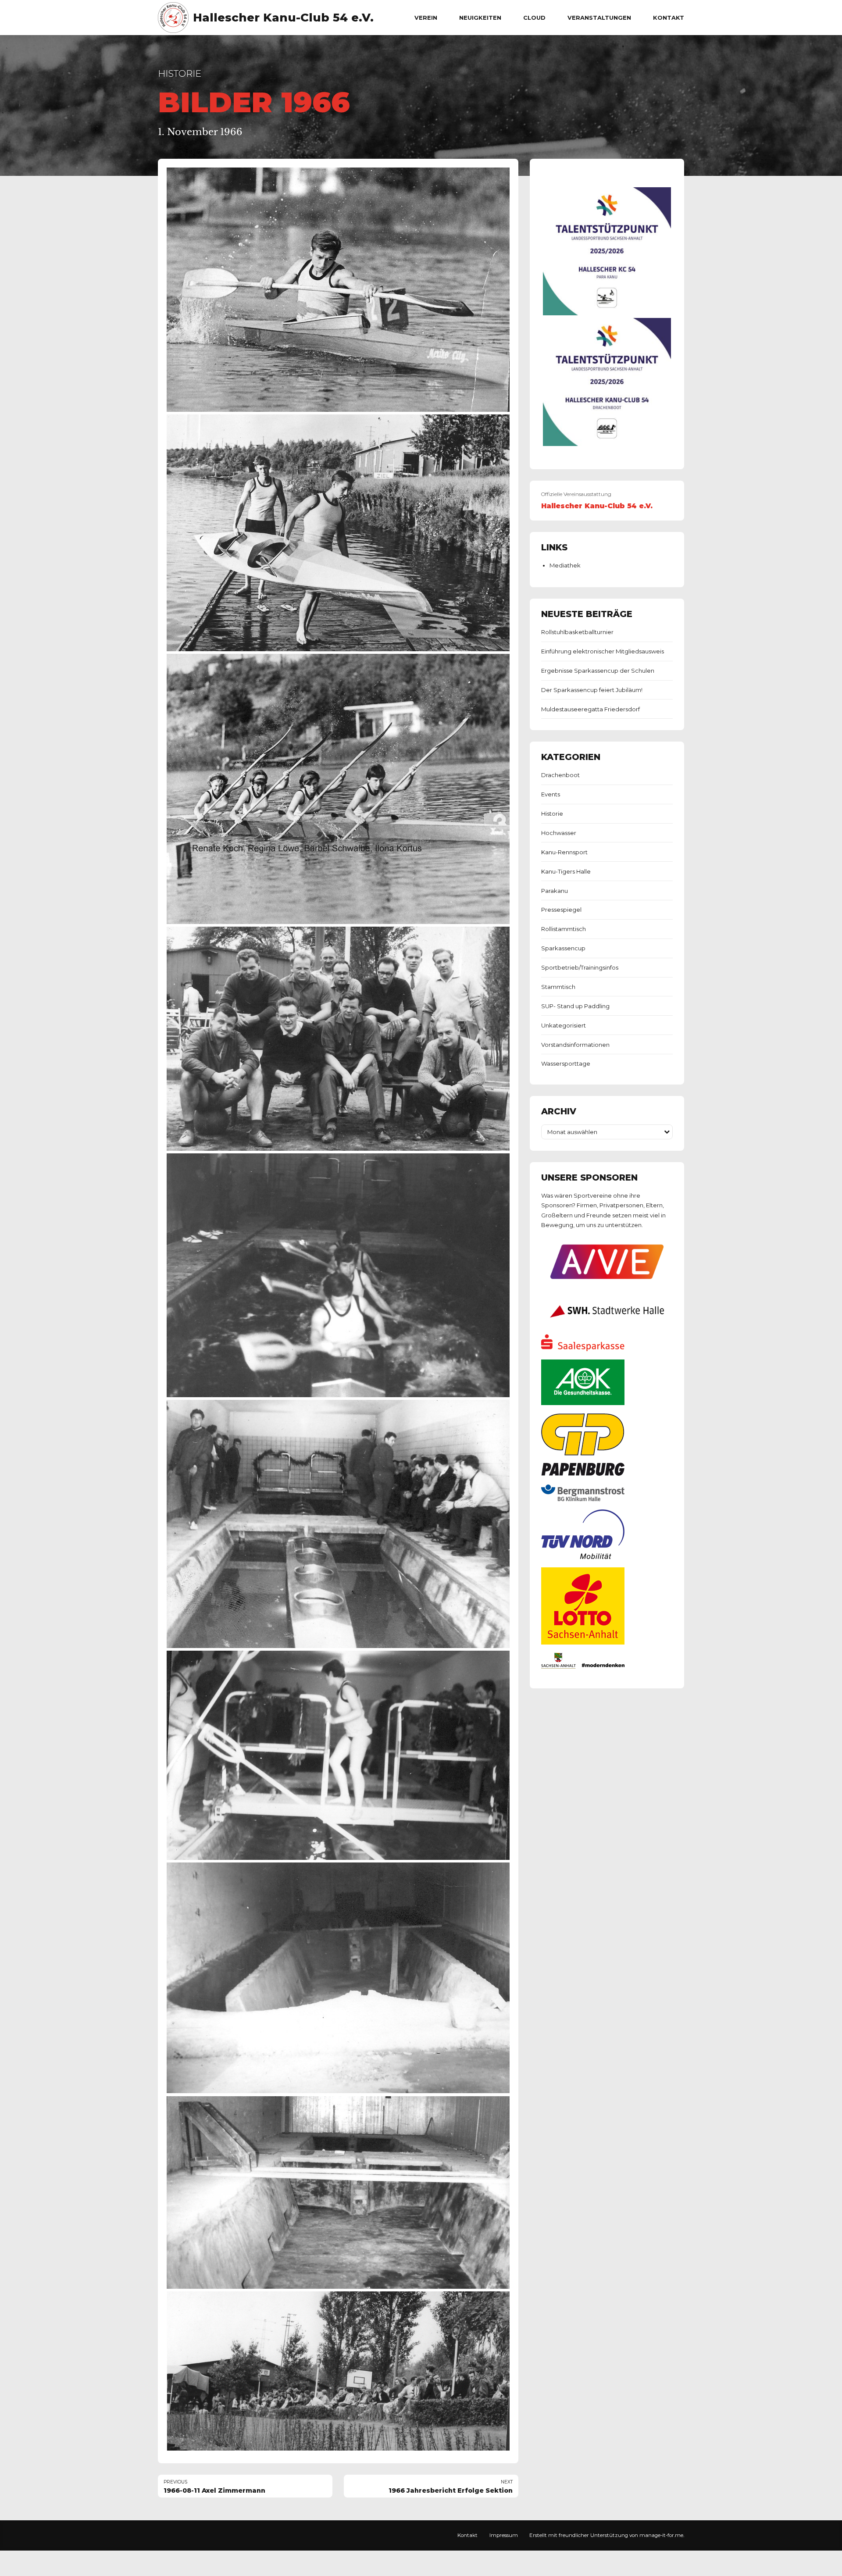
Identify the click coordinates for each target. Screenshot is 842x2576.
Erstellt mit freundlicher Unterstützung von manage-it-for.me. (607, 2535)
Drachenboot (560, 775)
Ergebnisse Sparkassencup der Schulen (598, 671)
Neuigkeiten (480, 18)
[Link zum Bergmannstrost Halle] (583, 1499)
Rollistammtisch (564, 929)
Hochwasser (559, 833)
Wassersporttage (566, 1063)
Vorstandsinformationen (575, 1045)
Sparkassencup (563, 948)
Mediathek (565, 565)
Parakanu (555, 891)
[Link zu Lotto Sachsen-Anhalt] (583, 1642)
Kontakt (669, 18)
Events (551, 794)
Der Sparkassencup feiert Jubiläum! (592, 690)
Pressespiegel (561, 910)
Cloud (534, 18)
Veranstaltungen (599, 18)
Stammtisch (558, 987)
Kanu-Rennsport (564, 852)
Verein (426, 18)
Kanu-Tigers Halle (566, 871)
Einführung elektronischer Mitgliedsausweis (603, 651)
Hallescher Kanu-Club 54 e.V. (283, 18)
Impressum (504, 2535)
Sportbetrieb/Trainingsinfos (580, 967)
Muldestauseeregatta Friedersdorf (590, 709)
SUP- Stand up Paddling (575, 1006)
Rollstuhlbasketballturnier (577, 632)
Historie (180, 73)
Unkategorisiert (564, 1025)
